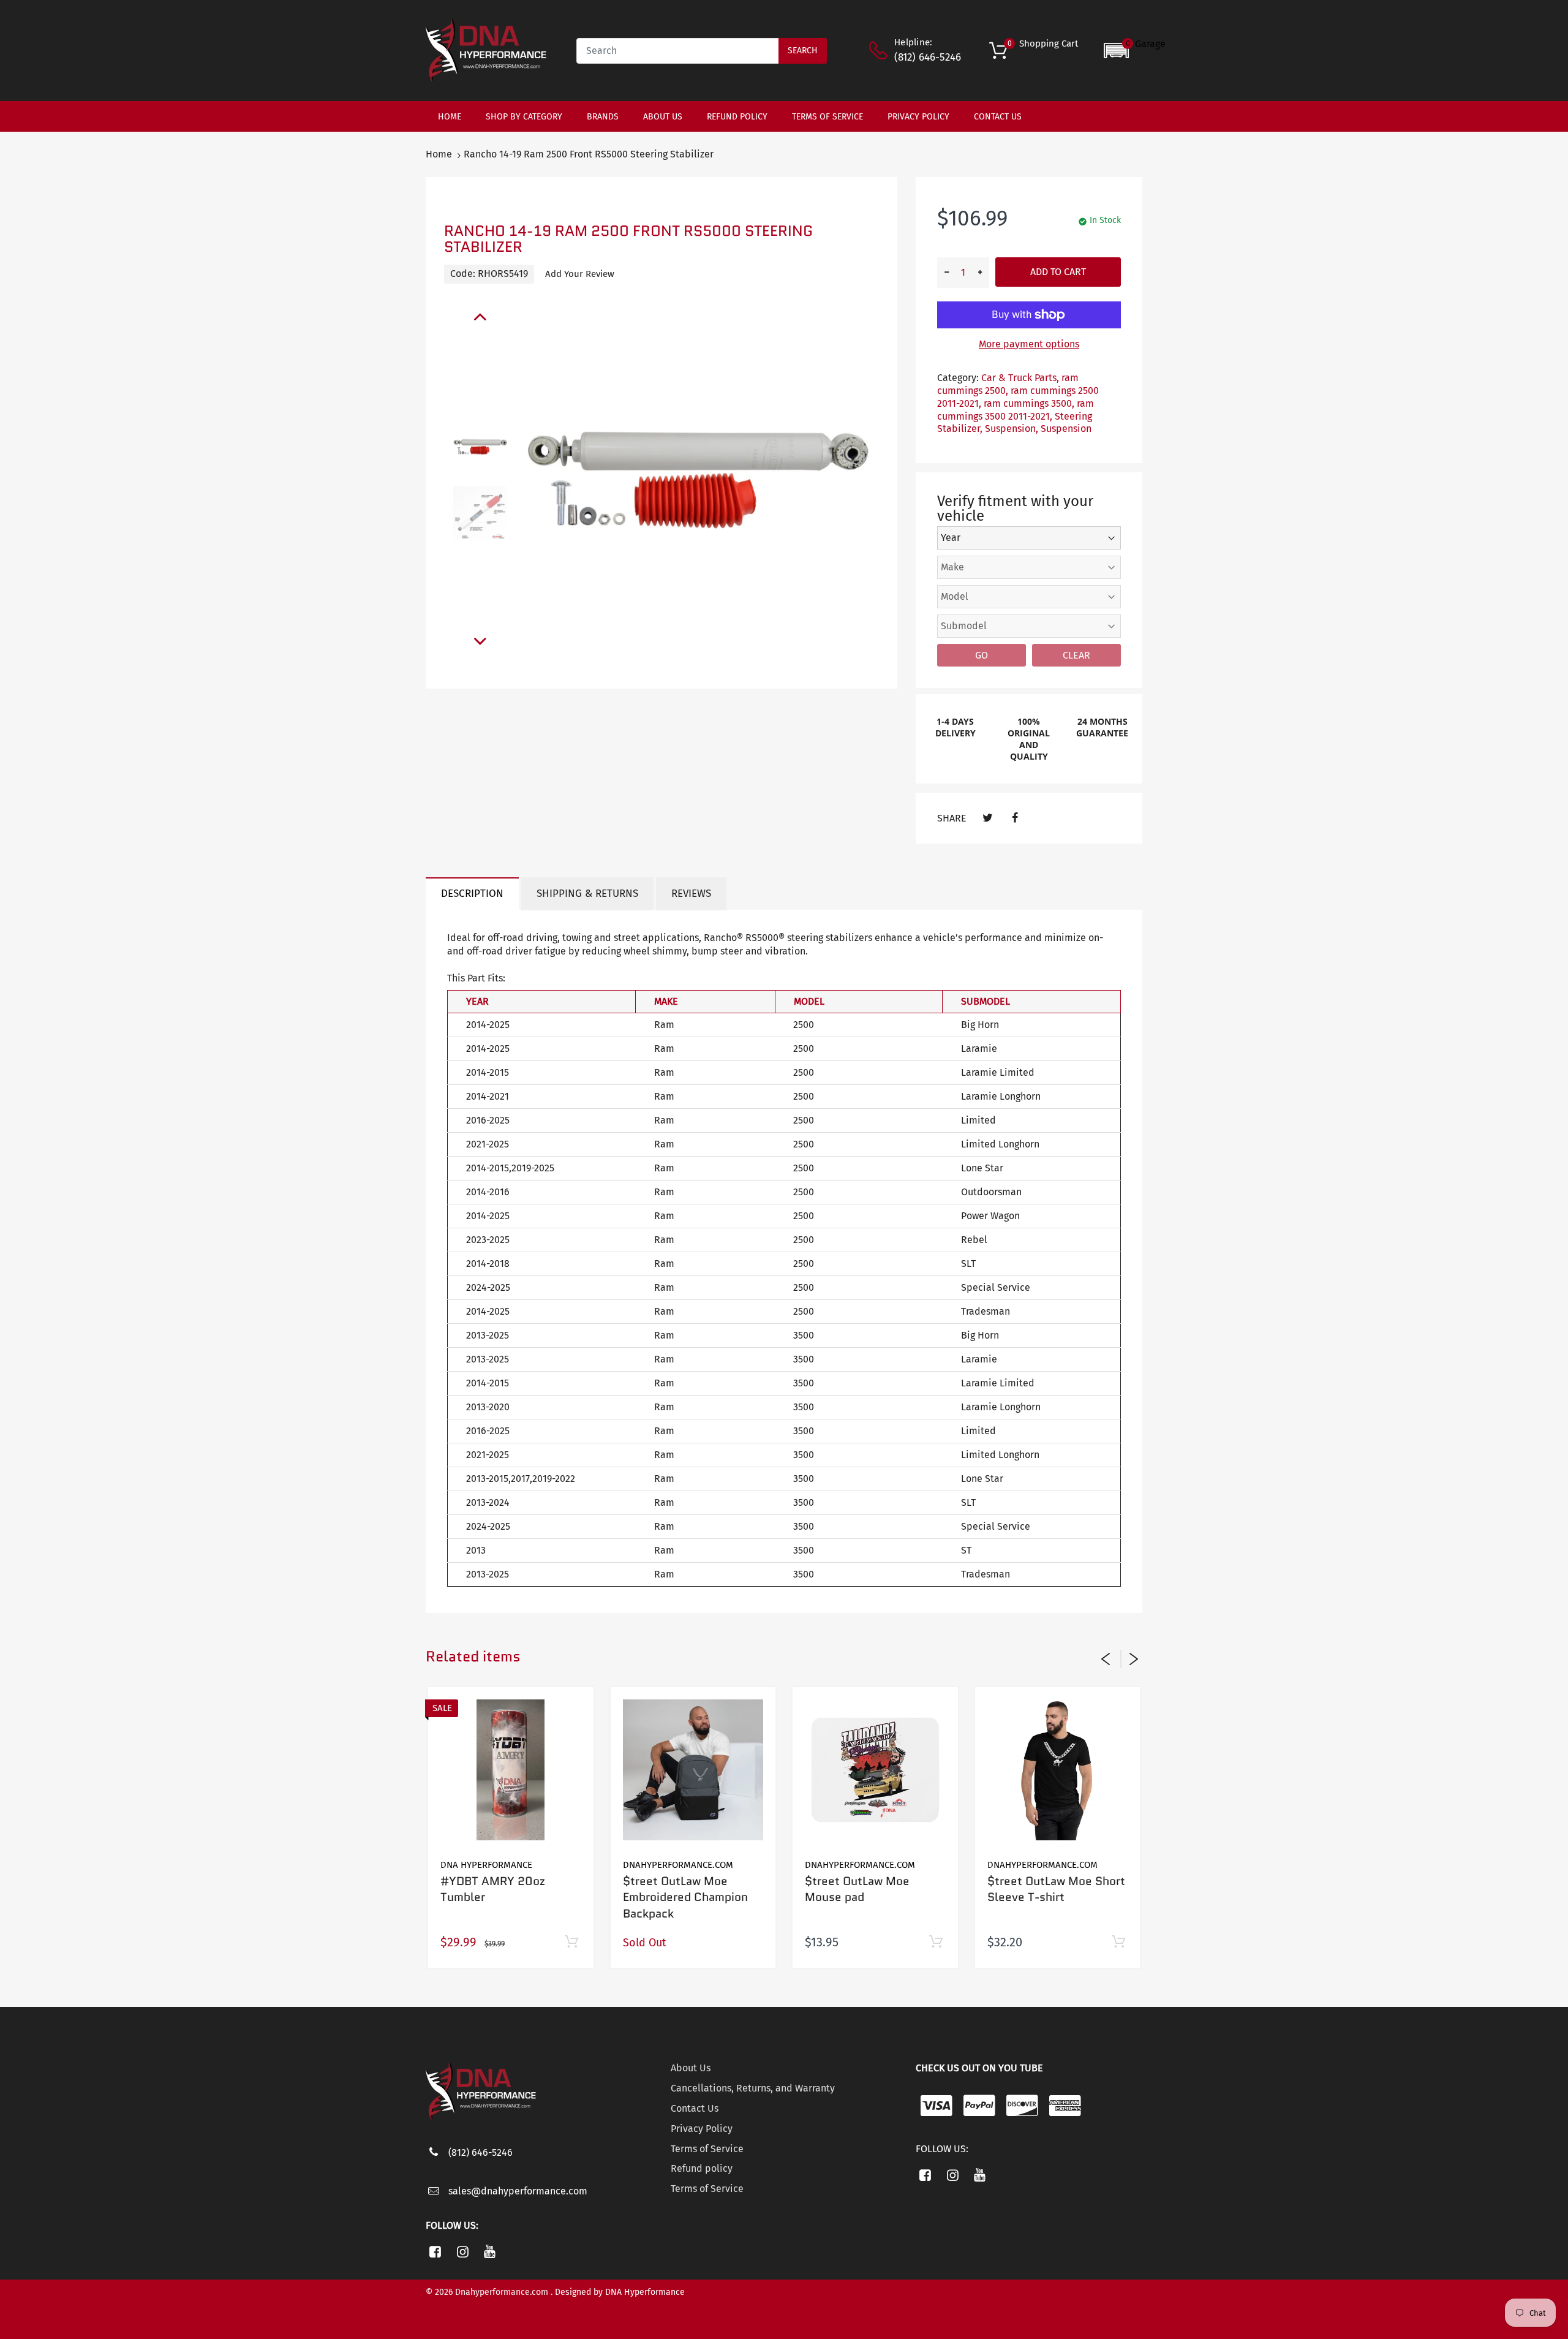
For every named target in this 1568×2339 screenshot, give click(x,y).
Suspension (1066, 429)
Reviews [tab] (691, 894)
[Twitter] (988, 818)
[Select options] (1118, 1942)
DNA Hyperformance (486, 1865)
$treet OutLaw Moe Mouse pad (857, 1889)
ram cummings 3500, (1029, 403)
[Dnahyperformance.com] (486, 50)
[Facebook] (1015, 818)
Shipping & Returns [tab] (587, 894)
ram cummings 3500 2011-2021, (1016, 410)
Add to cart (1058, 272)
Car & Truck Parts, (1020, 378)
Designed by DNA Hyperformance (620, 2292)
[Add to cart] (572, 1942)
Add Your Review (580, 274)
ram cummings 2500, (1008, 384)
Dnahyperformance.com (678, 1865)
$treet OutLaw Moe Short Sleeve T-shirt (1056, 1889)
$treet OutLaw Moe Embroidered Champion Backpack (685, 1897)
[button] (1135, 51)
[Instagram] (463, 2251)
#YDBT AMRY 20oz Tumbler (493, 1889)
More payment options (1029, 344)
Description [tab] (472, 894)
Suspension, (1012, 429)
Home (439, 154)
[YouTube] (490, 2251)
